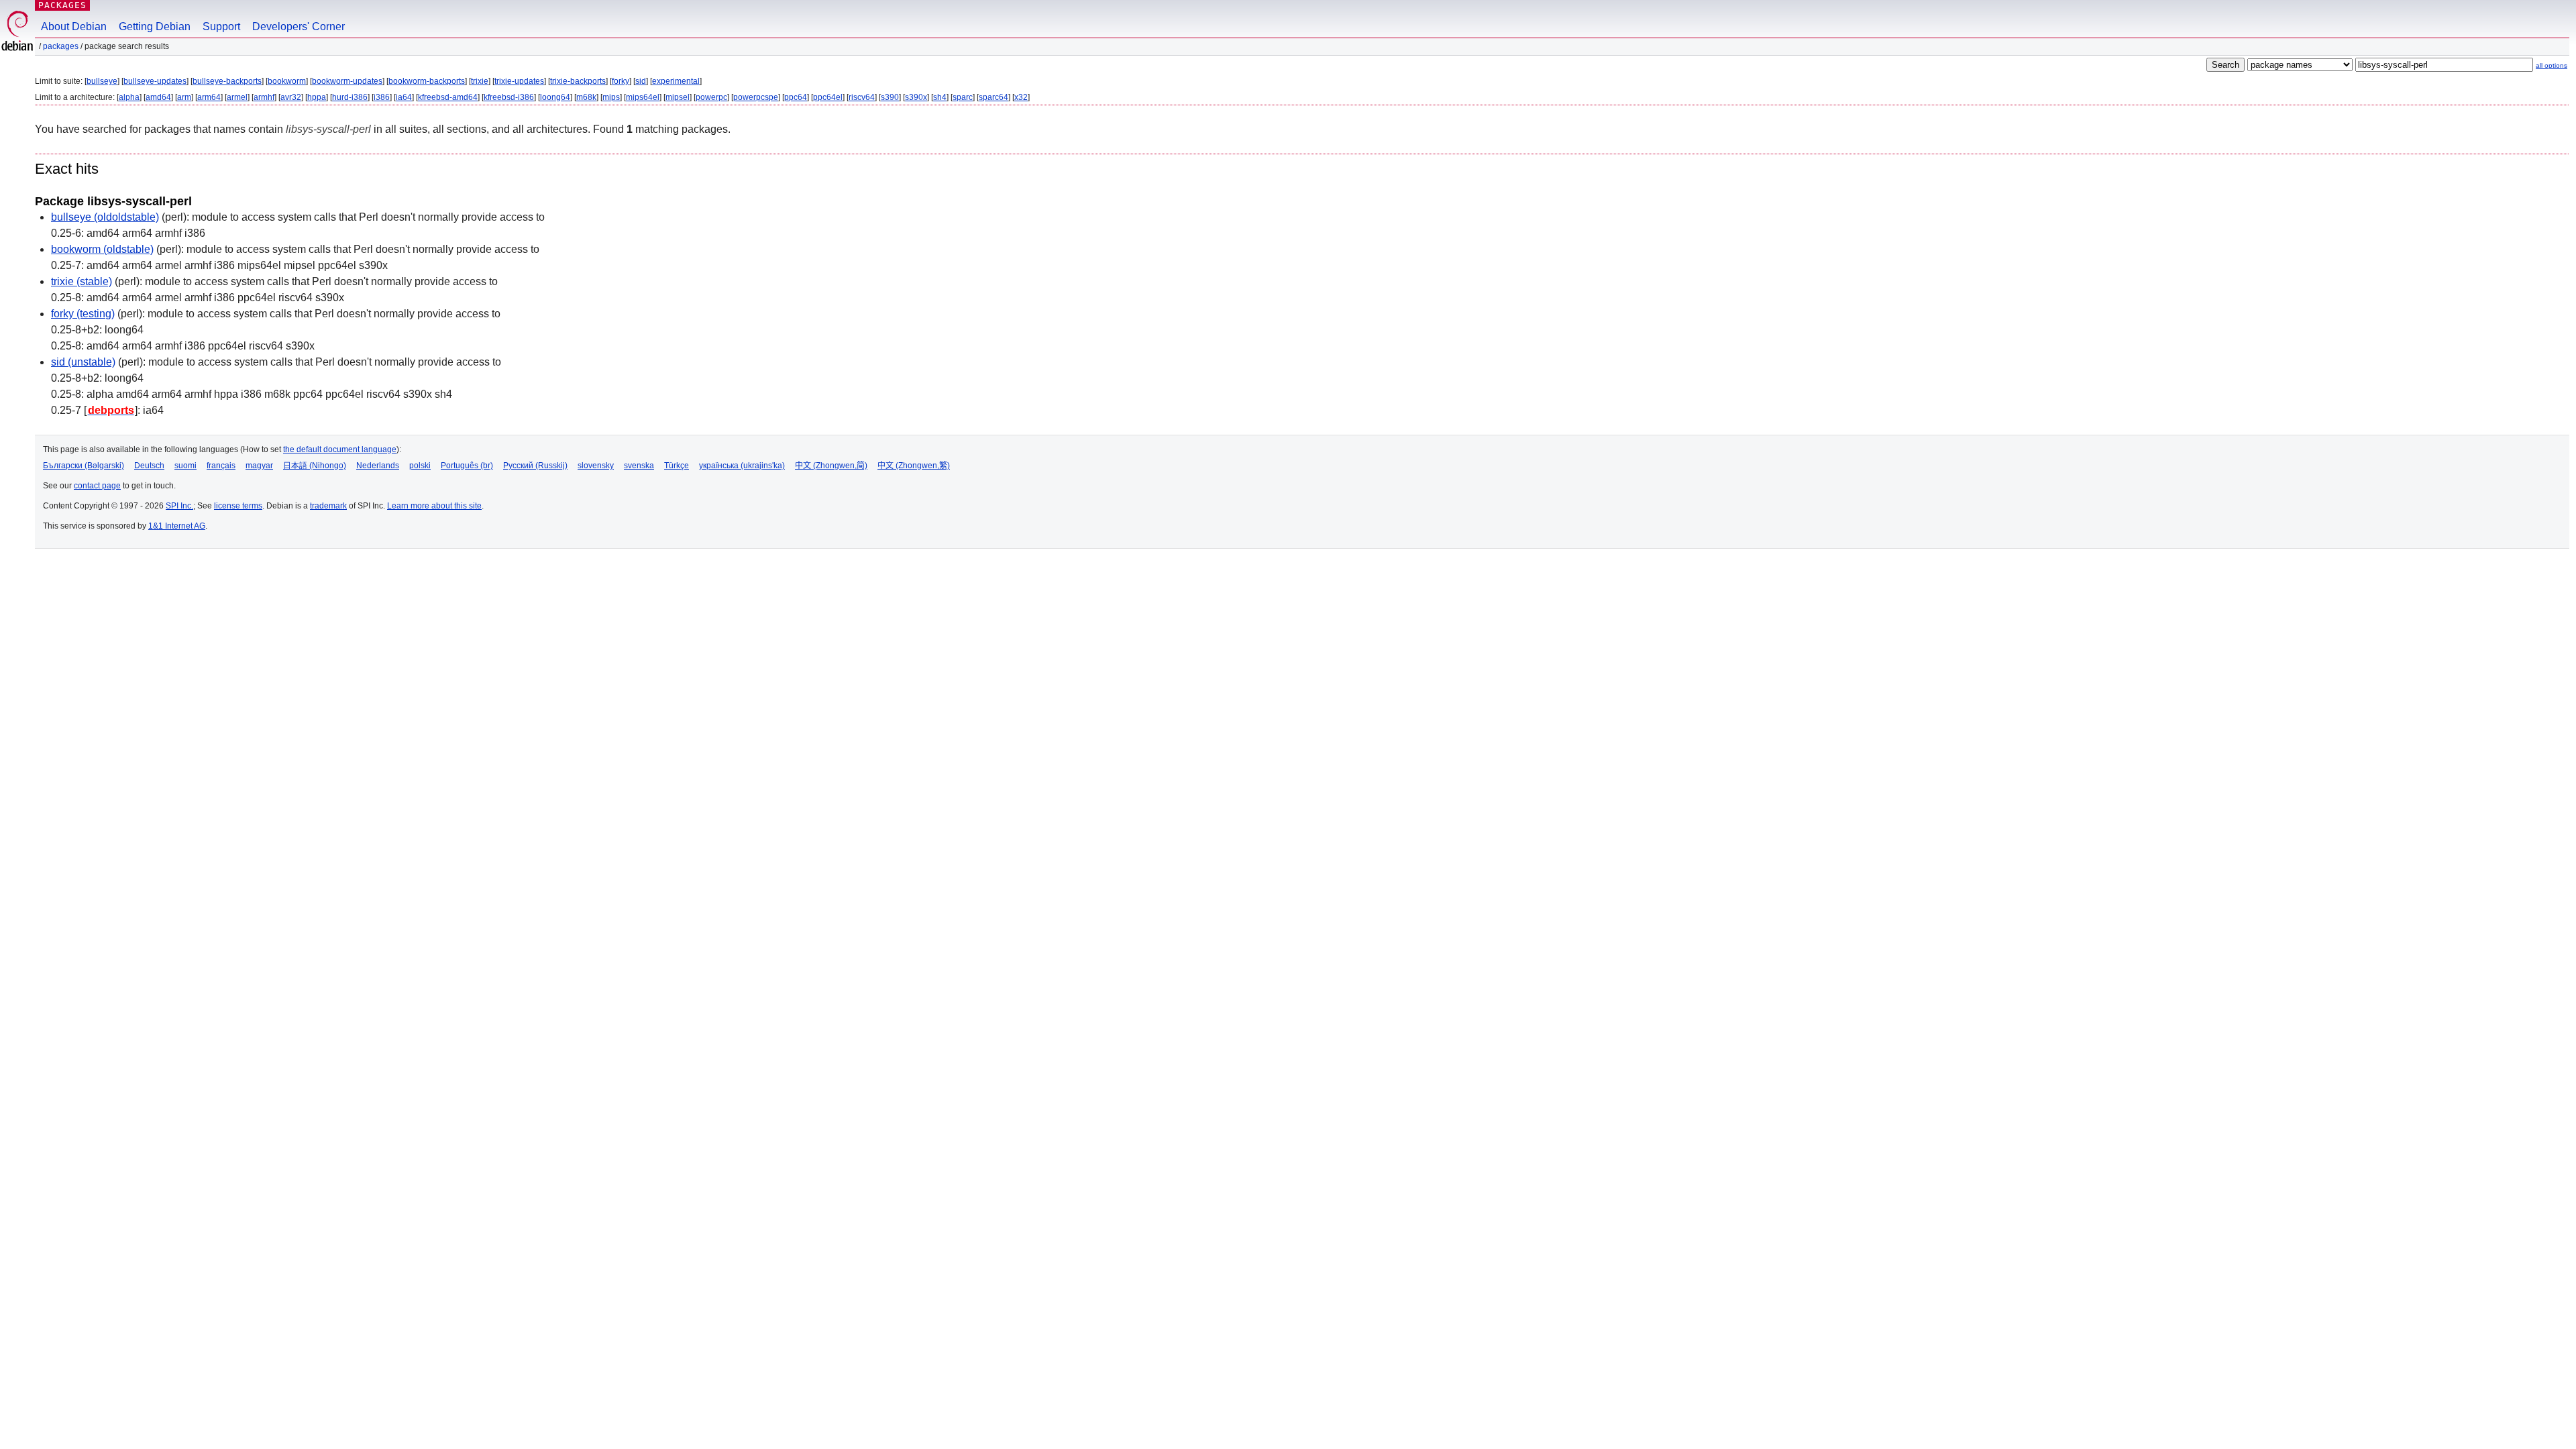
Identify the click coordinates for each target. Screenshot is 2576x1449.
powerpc (711, 97)
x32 (1021, 97)
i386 (382, 97)
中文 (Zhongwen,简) (831, 466)
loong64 (555, 97)
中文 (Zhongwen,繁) (914, 466)
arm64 (209, 97)
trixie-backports (578, 81)
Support (221, 26)
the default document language (340, 449)
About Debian (74, 26)
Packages (62, 5)
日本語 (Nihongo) (315, 466)
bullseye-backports (227, 81)
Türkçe (677, 466)
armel (237, 97)
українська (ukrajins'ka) (742, 466)
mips (611, 97)
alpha (129, 97)
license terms (238, 506)
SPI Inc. (179, 506)
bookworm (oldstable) (102, 249)
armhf (264, 97)
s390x (916, 97)
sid (641, 81)
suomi (185, 466)
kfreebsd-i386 (509, 97)
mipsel (678, 97)
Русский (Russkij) (535, 466)
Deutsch (149, 466)
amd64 (158, 97)
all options (2552, 65)
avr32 (291, 97)
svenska (639, 466)
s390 (890, 97)
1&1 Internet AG (177, 526)
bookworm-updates (347, 81)
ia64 (404, 97)
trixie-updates (519, 81)
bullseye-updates (155, 81)
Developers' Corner (299, 26)
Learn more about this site (434, 506)
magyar (259, 466)
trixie (480, 81)
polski (420, 466)
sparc (963, 97)
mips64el (643, 97)
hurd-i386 (350, 97)
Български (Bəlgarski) (84, 466)
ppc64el (828, 97)
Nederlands (378, 466)
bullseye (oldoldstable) (105, 217)
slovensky (596, 466)
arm (184, 97)
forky (621, 81)
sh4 (940, 97)
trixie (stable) (82, 281)
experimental (676, 81)
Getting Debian (155, 26)
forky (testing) (83, 314)
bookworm (287, 81)
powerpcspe (756, 97)
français (221, 466)
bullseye (102, 81)
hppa (317, 97)
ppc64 (796, 97)
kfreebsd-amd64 (448, 97)
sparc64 (994, 97)
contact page (97, 486)
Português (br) (467, 466)
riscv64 (862, 97)
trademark (328, 506)
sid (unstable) (83, 362)
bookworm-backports (427, 81)
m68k (586, 97)
